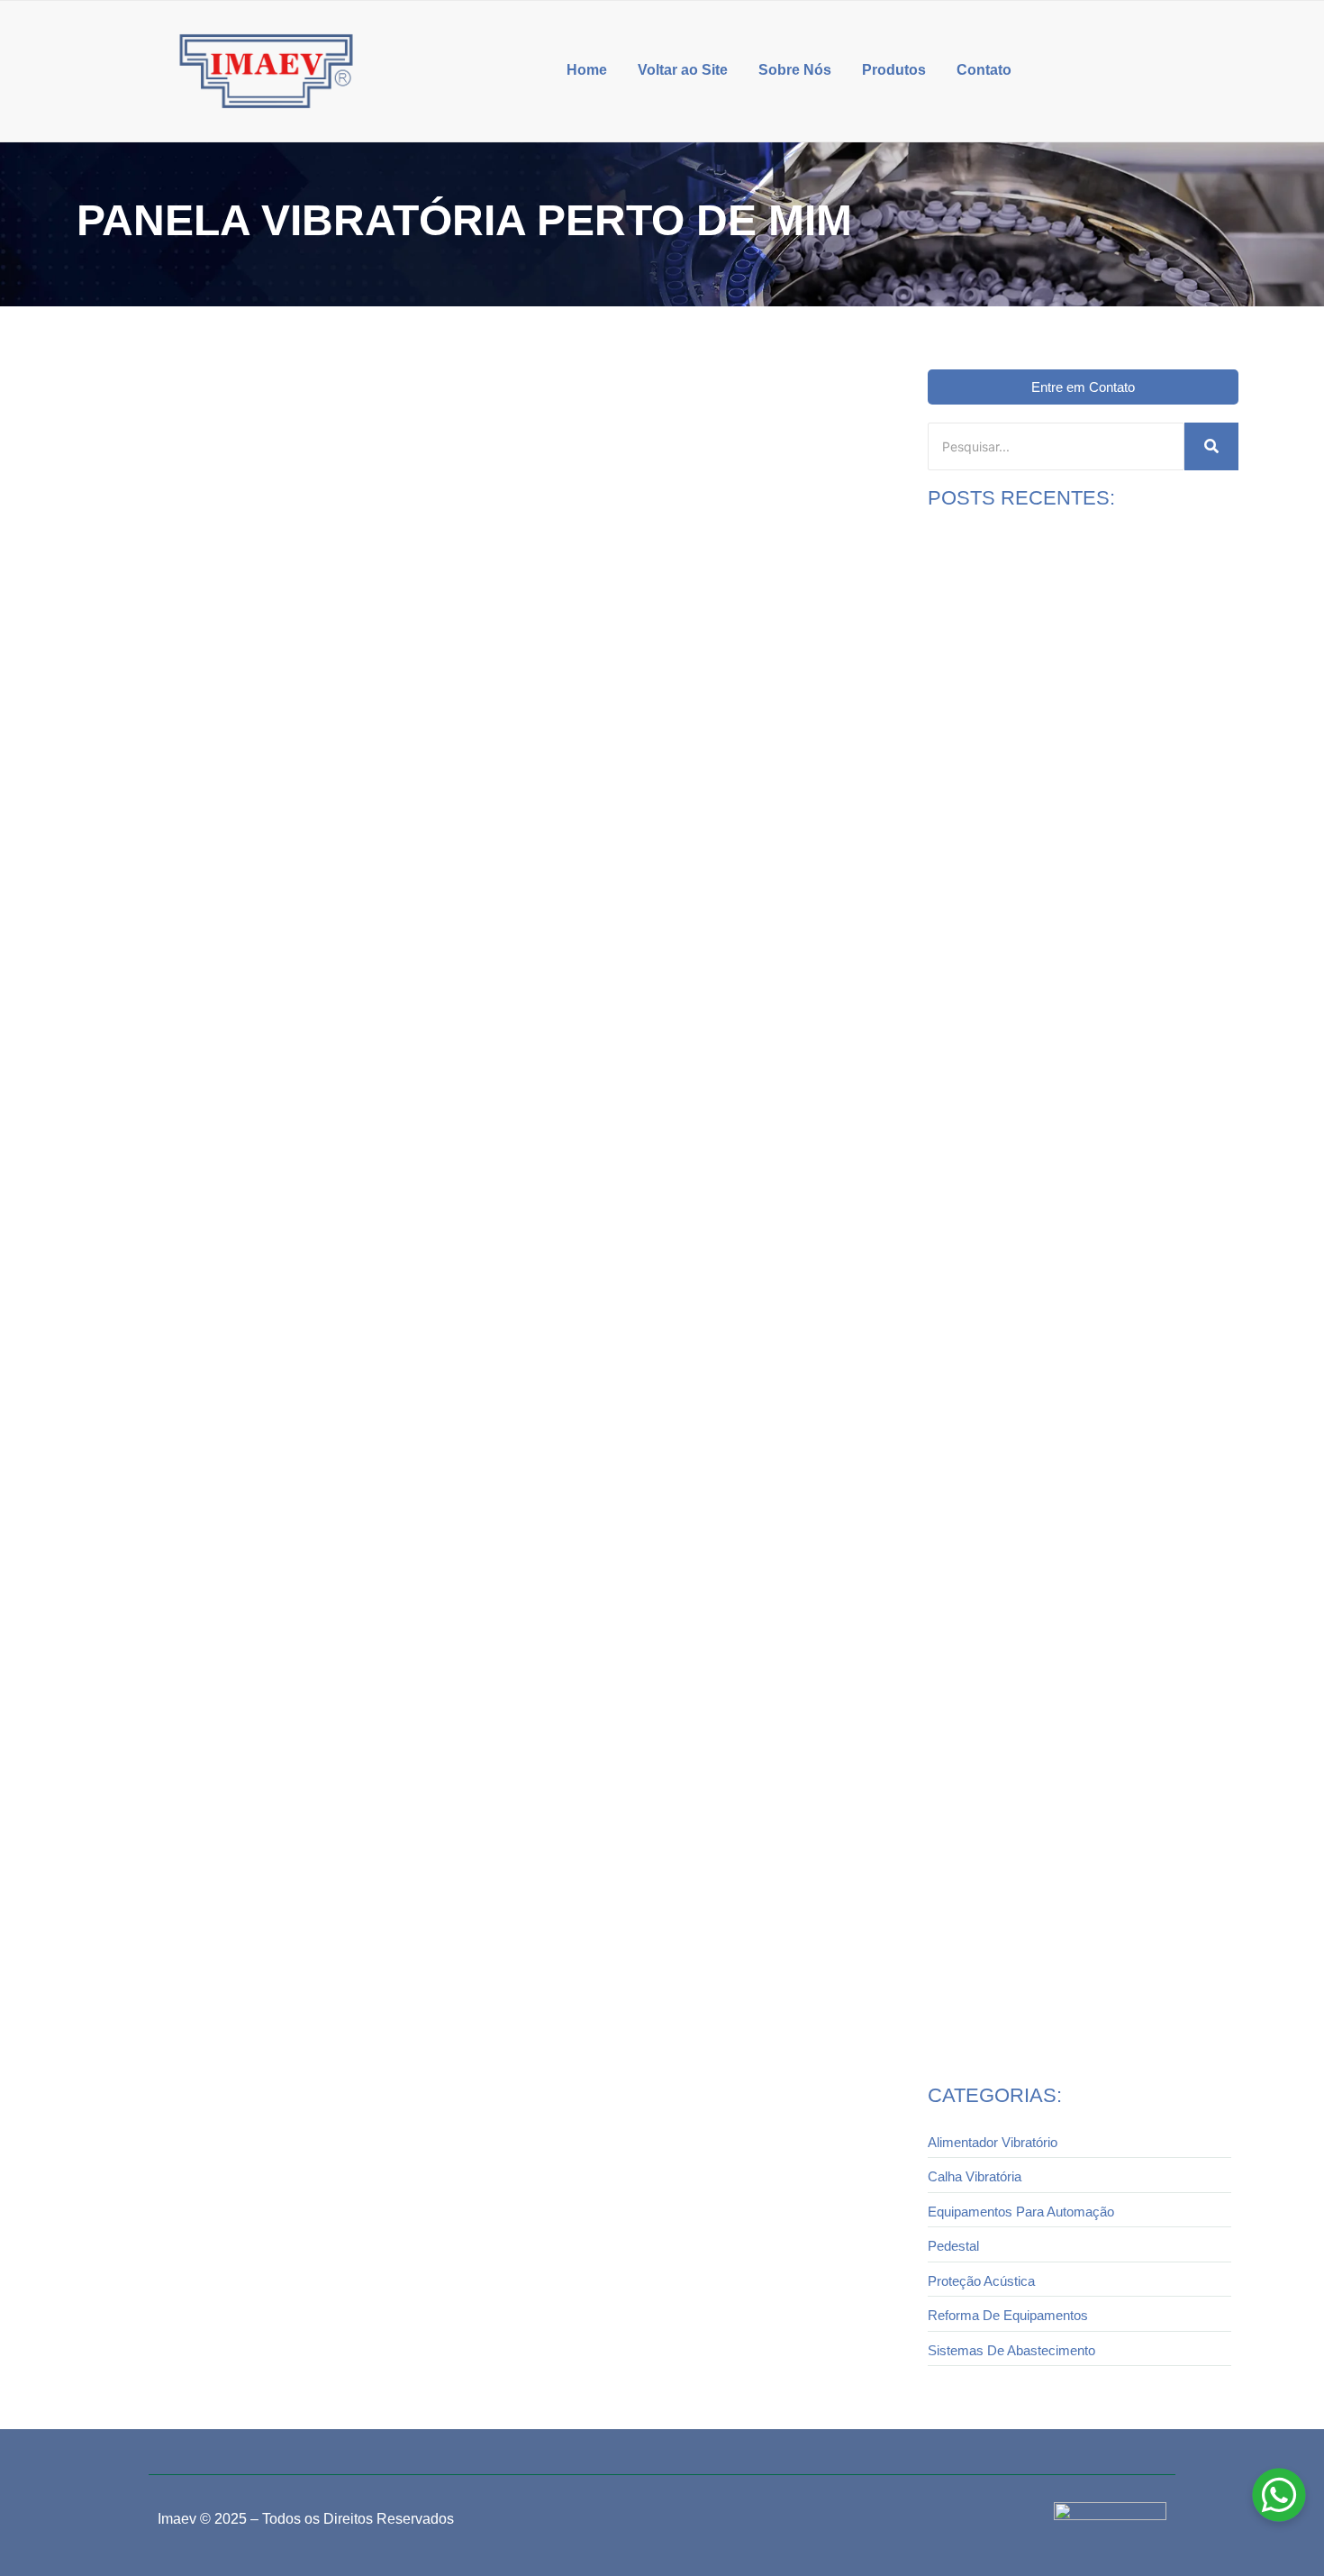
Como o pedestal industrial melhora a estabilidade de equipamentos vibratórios (1077, 782)
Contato (984, 70)
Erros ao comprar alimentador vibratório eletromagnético (1041, 1386)
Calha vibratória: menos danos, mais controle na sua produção (1075, 1697)
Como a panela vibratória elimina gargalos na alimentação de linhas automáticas (364, 962)
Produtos (894, 70)
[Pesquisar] (1211, 446)
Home (587, 70)
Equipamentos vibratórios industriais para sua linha (1073, 1993)
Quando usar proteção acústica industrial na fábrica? (1076, 1082)
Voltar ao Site (683, 70)
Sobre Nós (795, 70)
